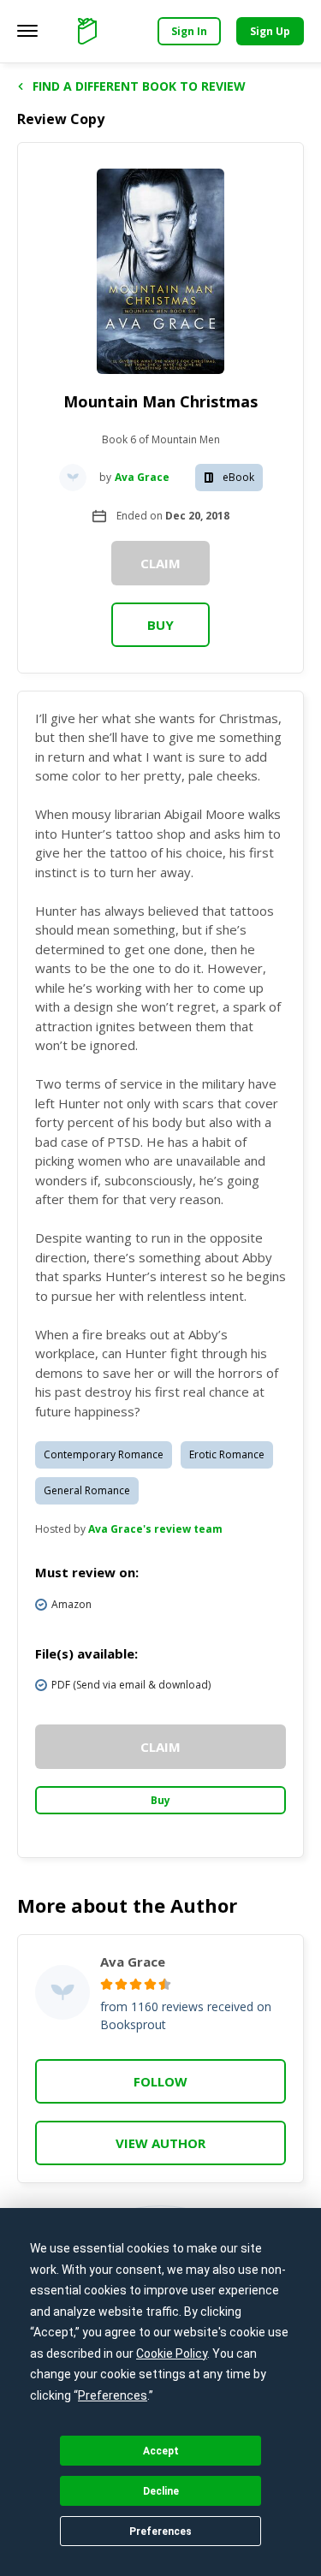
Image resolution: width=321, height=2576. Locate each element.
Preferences (160, 2531)
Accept (161, 2451)
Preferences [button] (113, 2395)
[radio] (107, 1984)
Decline (161, 2491)
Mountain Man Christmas (160, 401)
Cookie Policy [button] (172, 2353)
